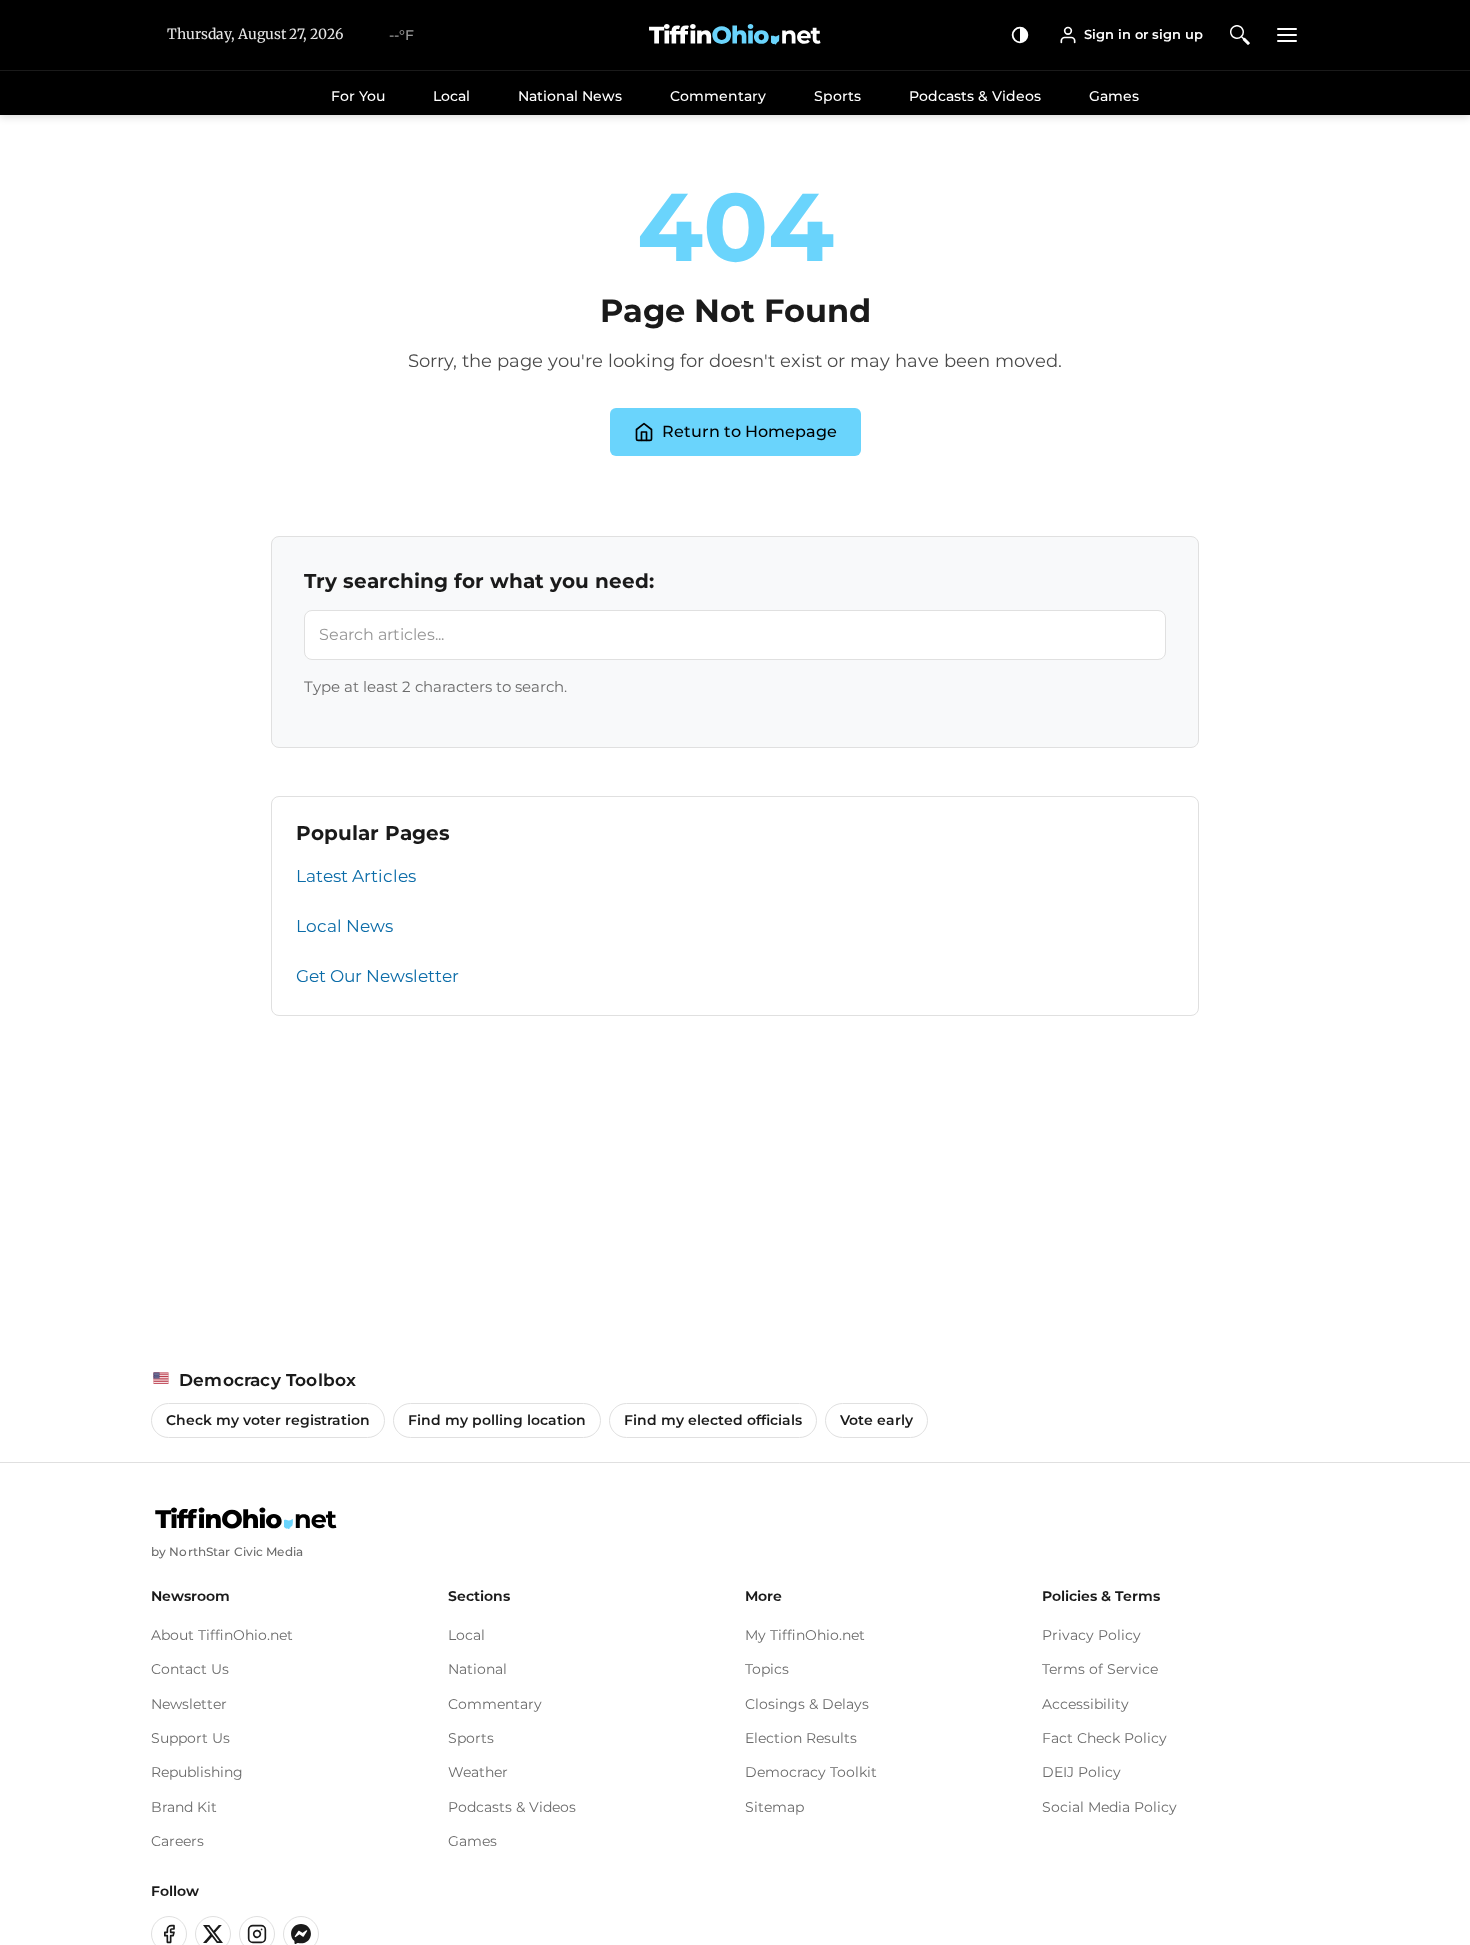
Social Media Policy (1109, 1807)
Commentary (718, 96)
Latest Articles (356, 876)
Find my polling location (497, 1420)
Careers (177, 1841)
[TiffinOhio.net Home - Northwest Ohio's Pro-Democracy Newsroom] (735, 35)
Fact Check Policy (1104, 1738)
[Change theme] (1020, 34)
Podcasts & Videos (975, 96)
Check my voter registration (268, 1420)
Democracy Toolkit (811, 1772)
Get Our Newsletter (377, 976)
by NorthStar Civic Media (227, 1551)
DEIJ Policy (1081, 1772)
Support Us (190, 1738)
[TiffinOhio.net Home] (246, 1519)
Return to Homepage (749, 431)
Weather (478, 1772)
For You (358, 96)
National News (570, 96)
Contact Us (190, 1669)
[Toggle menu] (1287, 34)
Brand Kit (184, 1807)
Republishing (197, 1772)
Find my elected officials (713, 1420)
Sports (837, 96)
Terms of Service (1100, 1669)
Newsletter (189, 1704)
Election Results (801, 1738)
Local (451, 96)
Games (1114, 96)
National (477, 1669)
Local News (344, 926)
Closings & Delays (807, 1704)
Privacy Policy (1091, 1635)
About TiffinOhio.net (222, 1635)
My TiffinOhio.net (805, 1635)
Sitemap (774, 1807)
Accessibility (1085, 1704)
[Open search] (1240, 34)
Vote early (876, 1420)
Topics (767, 1669)
